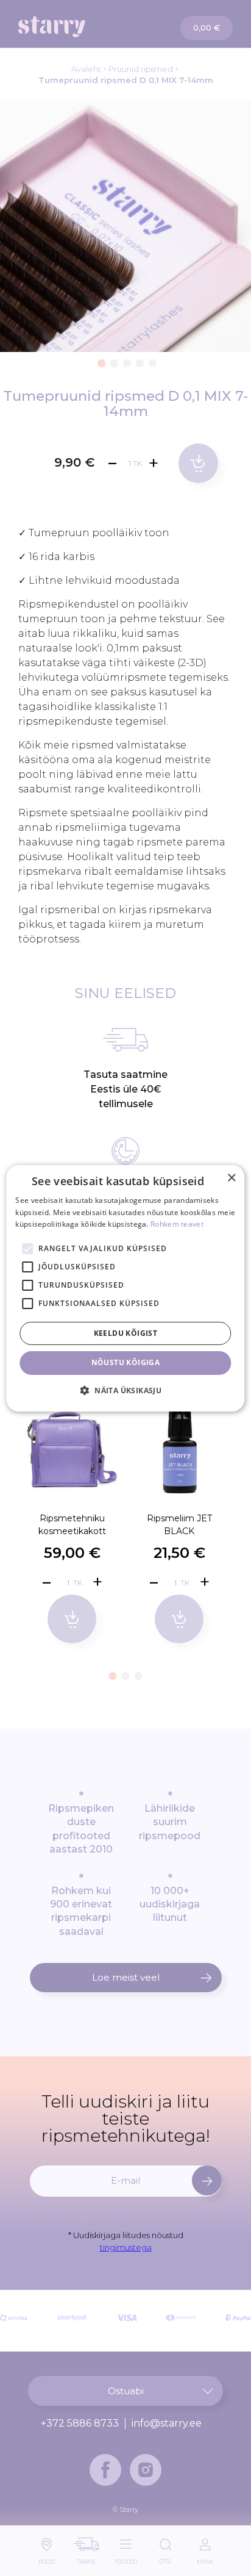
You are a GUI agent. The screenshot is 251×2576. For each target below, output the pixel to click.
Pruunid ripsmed (141, 69)
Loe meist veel (126, 1977)
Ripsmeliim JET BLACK (179, 1525)
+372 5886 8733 (80, 2424)
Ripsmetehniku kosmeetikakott (72, 1525)
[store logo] (72, 27)
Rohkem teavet (177, 1224)
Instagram (146, 2470)
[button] (100, 361)
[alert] (125, 1288)
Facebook (105, 2470)
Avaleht (86, 69)
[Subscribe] (207, 2180)
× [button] (231, 1178)
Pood (47, 2559)
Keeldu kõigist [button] (126, 1333)
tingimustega (126, 2247)
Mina (205, 2559)
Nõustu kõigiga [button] (126, 1362)
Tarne (86, 2559)
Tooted (126, 2559)
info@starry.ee (167, 2424)
